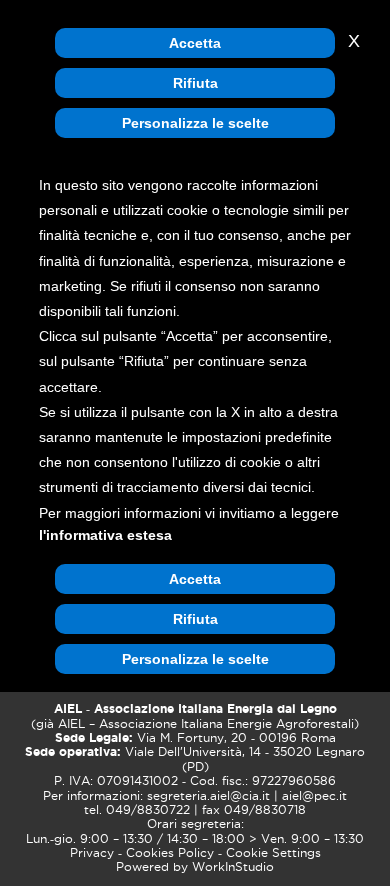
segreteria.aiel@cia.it (208, 796)
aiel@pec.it (314, 796)
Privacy (92, 853)
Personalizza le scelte (195, 123)
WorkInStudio (233, 867)
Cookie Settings (273, 853)
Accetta (195, 43)
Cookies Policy (170, 853)
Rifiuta (195, 83)
